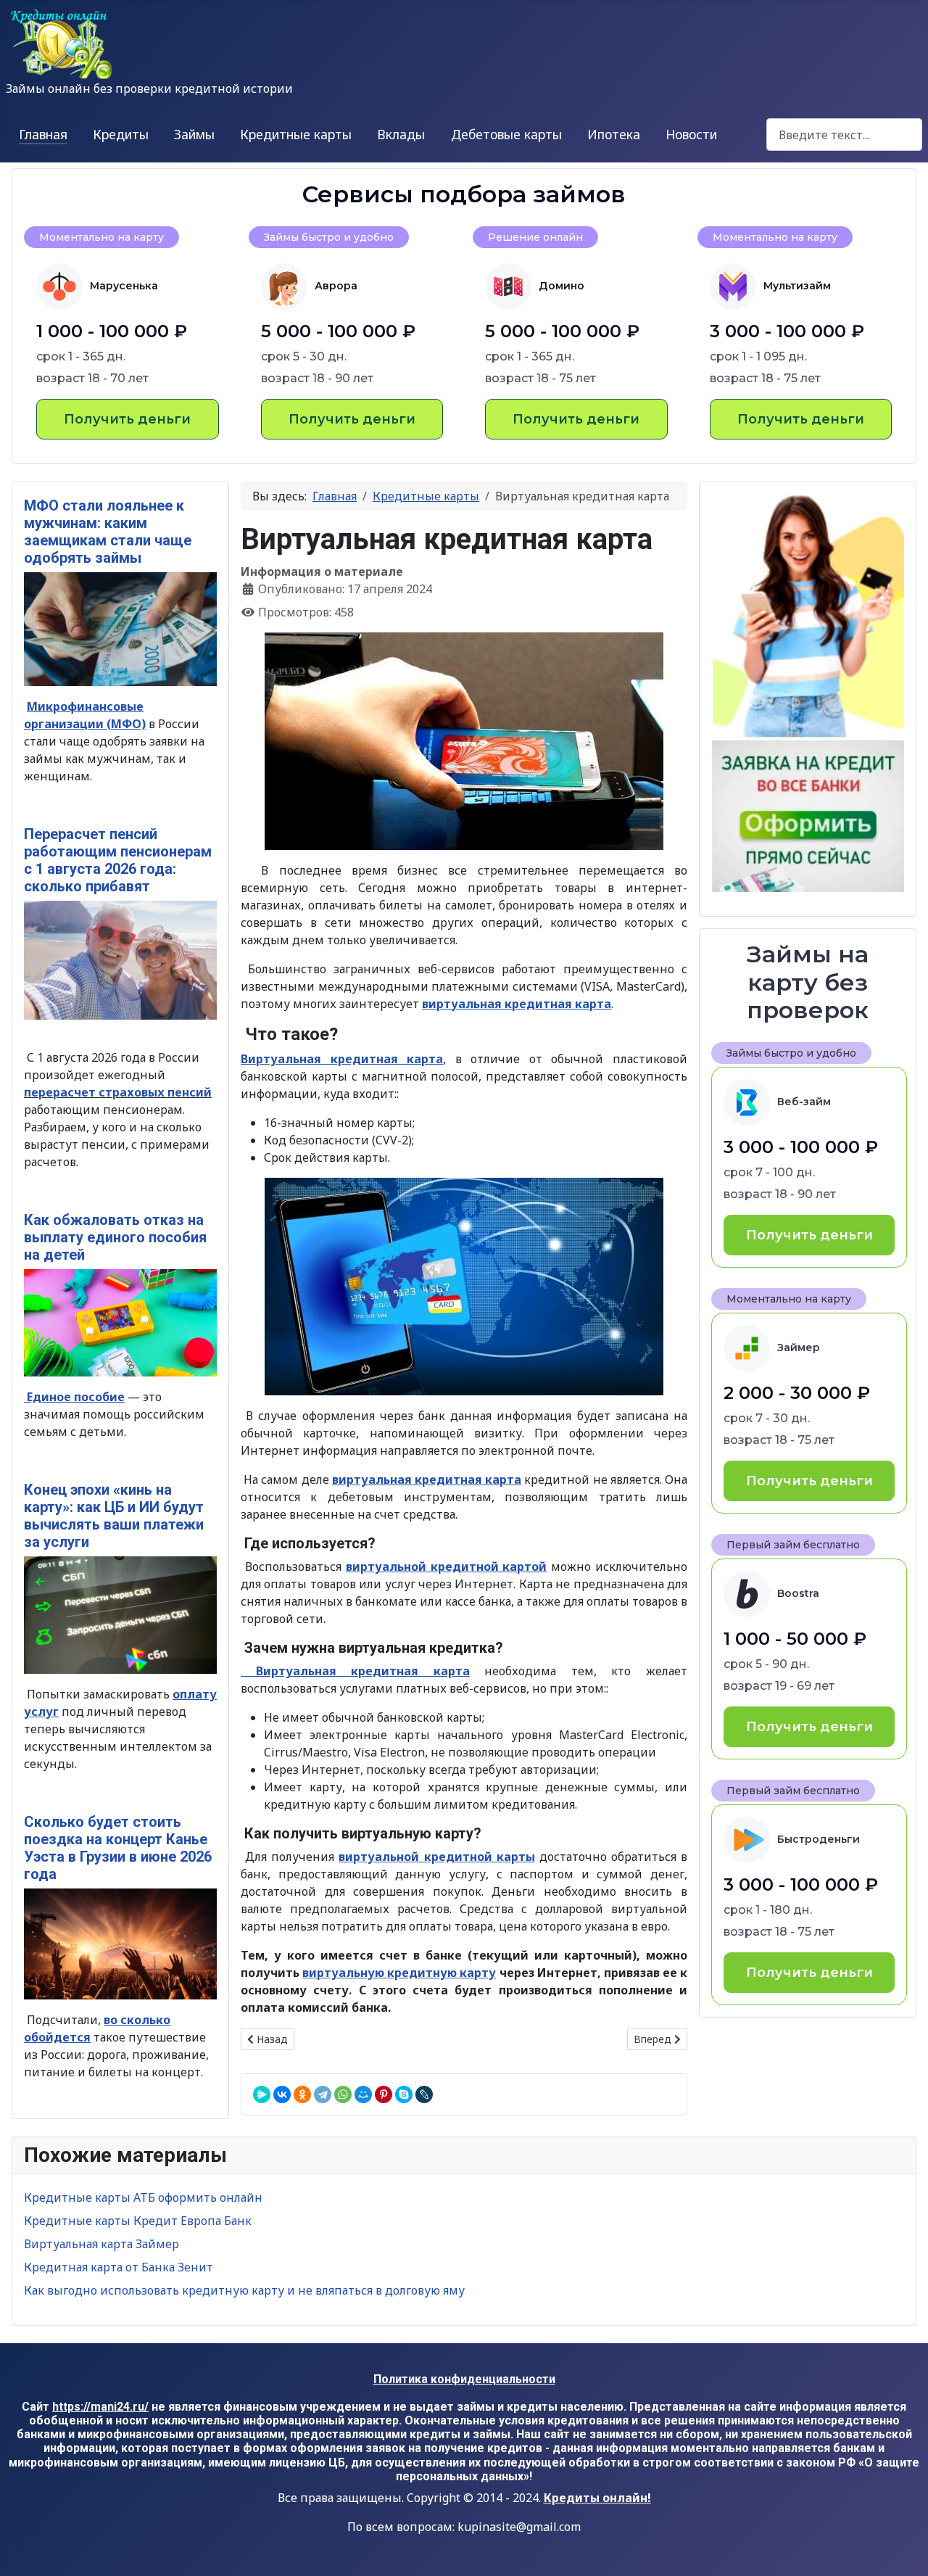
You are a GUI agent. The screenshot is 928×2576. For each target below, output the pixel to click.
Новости (691, 134)
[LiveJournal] (424, 2094)
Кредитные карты (296, 134)
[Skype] (404, 2094)
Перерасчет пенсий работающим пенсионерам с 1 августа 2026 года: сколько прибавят (118, 860)
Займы (194, 134)
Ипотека (614, 134)
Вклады (401, 134)
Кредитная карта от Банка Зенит (119, 2267)
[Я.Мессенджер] (262, 2094)
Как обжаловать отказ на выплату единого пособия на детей (115, 1237)
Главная (43, 134)
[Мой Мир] (363, 2094)
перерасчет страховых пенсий (118, 1092)
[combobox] (844, 135)
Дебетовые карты (506, 134)
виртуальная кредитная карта (517, 1004)
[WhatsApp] (343, 2094)
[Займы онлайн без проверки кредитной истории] (808, 694)
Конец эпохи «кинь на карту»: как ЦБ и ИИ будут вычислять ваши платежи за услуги (114, 1516)
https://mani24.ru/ (100, 2407)
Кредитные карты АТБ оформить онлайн (143, 2197)
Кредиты (121, 134)
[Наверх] (903, 2549)
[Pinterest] (384, 2094)
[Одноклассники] (302, 2094)
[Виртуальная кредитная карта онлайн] (464, 741)
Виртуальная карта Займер (101, 2244)
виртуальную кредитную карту (399, 1973)
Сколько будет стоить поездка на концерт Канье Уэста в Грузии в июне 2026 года (118, 1848)
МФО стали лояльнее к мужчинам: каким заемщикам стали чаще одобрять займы (108, 532)
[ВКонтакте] (282, 2094)
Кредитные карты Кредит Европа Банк (138, 2221)
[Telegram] (323, 2094)
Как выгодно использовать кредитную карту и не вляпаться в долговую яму (244, 2290)
